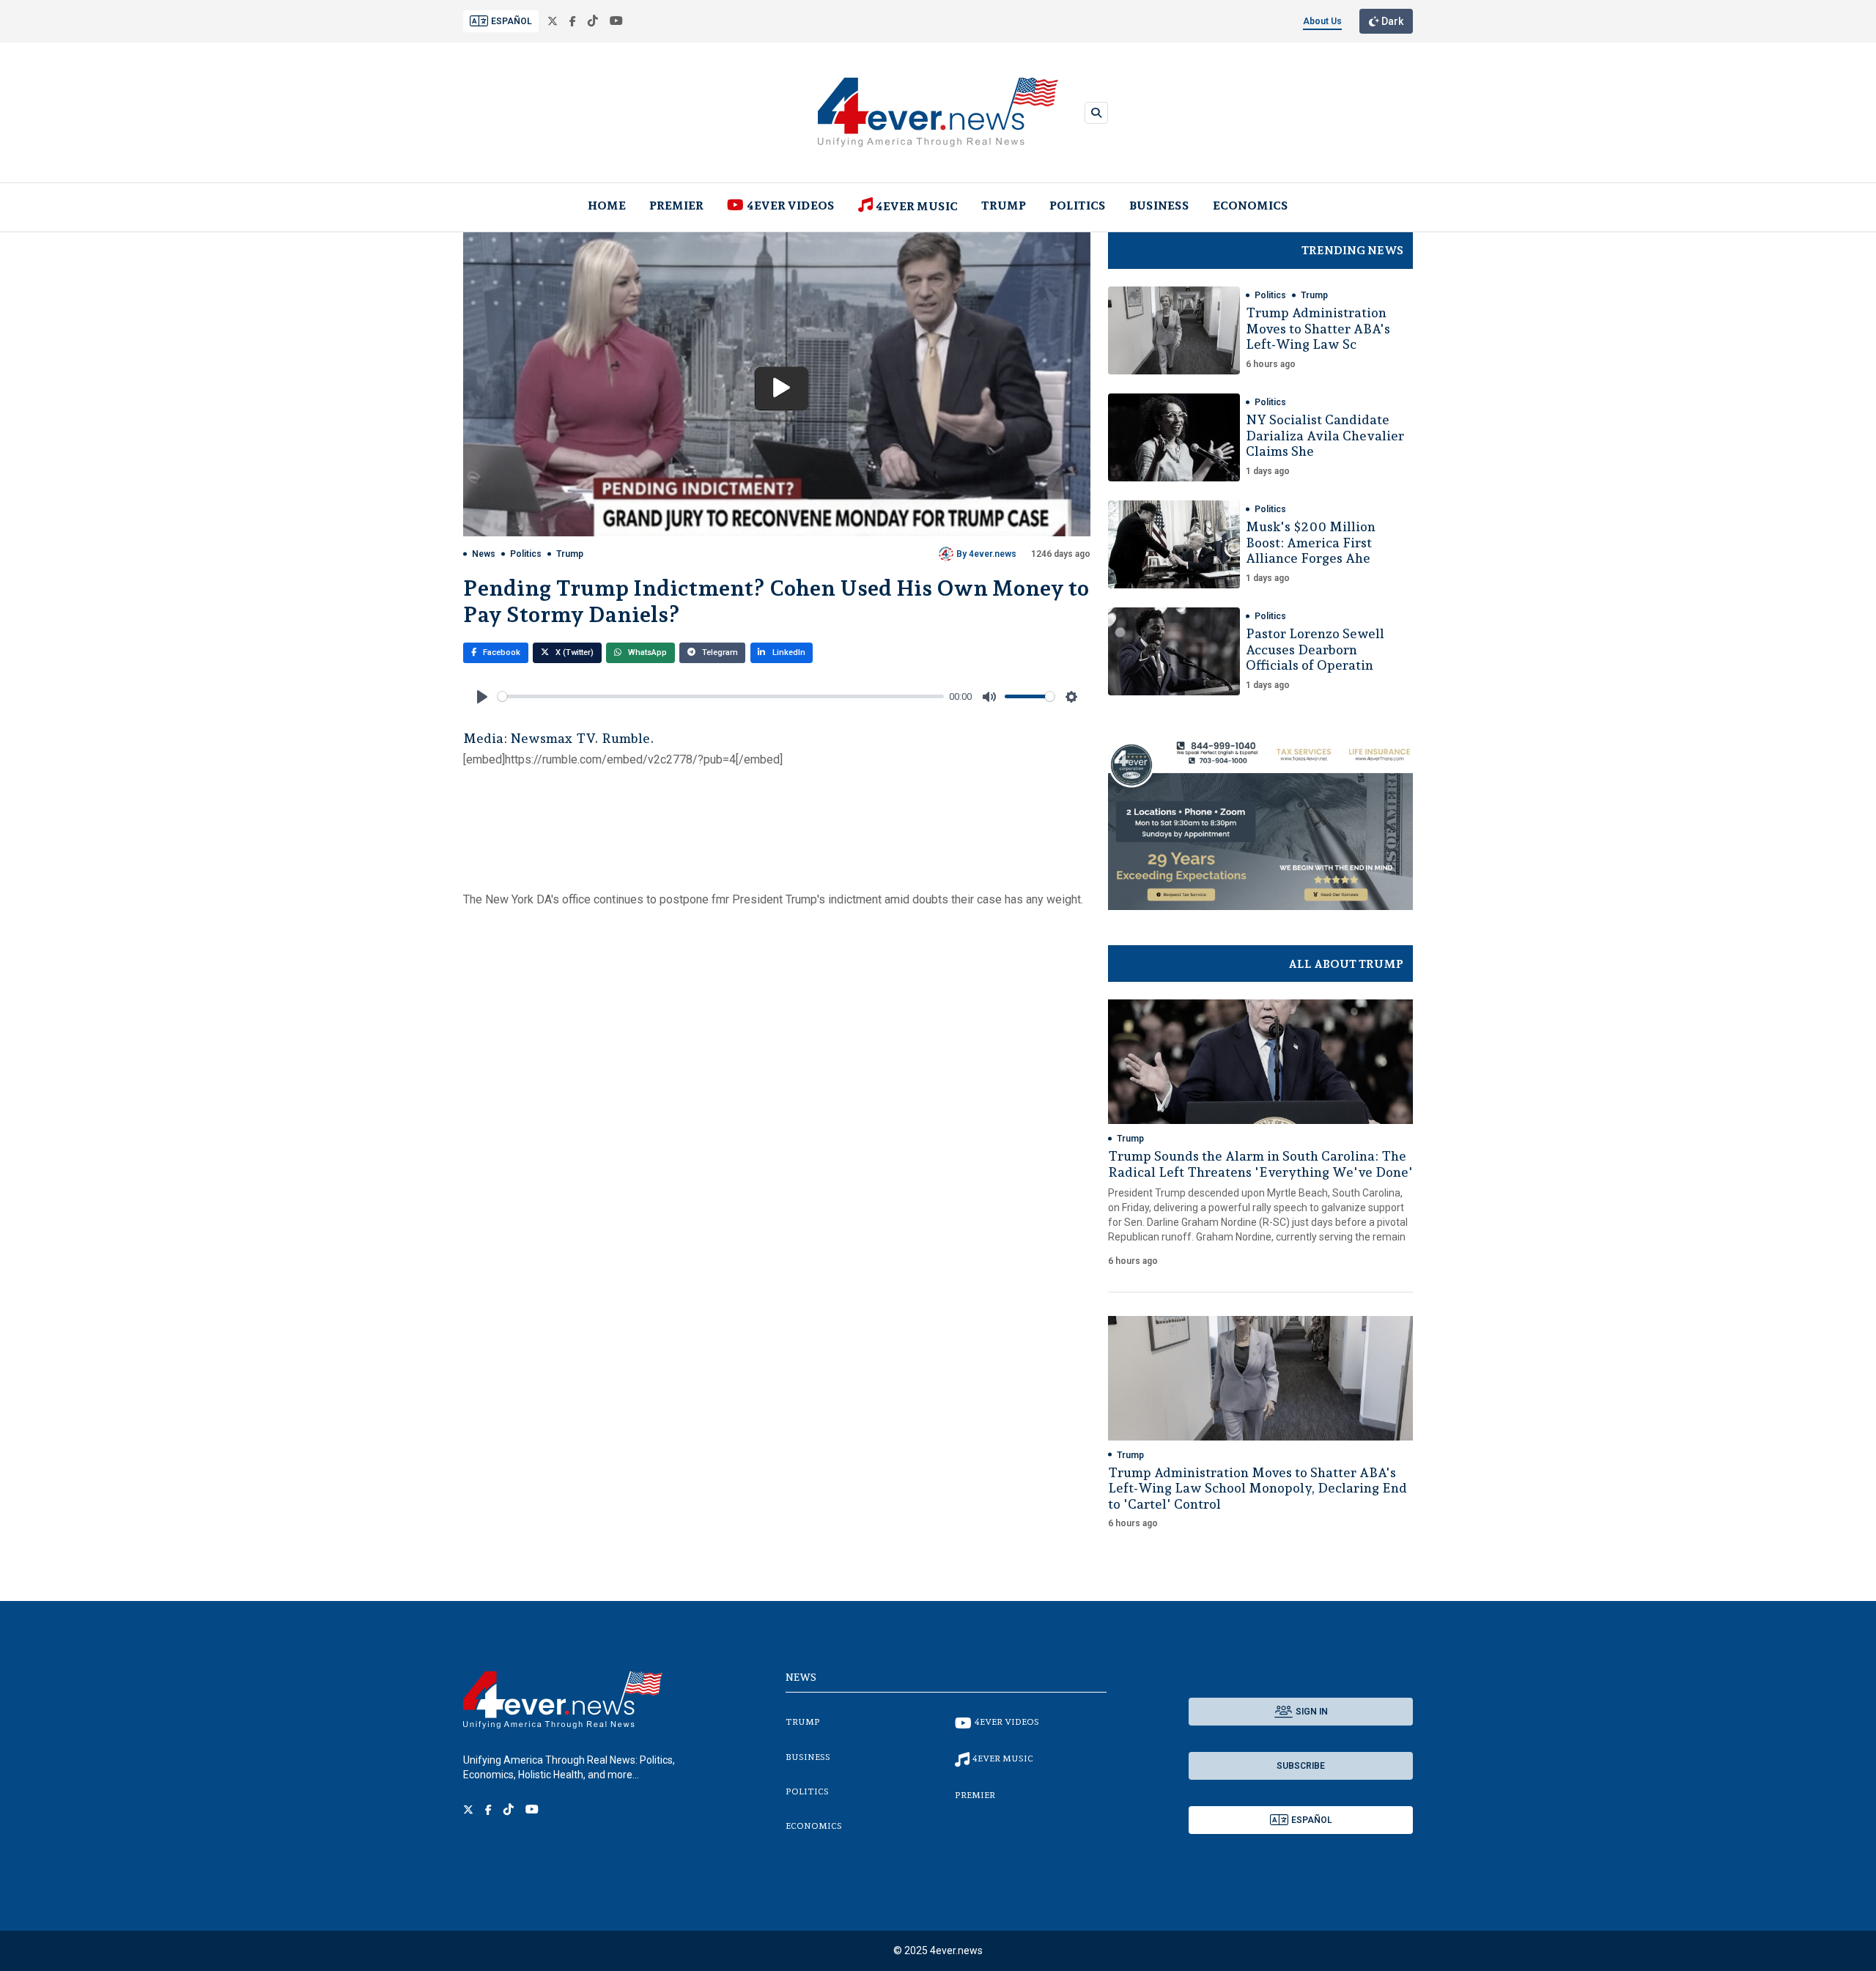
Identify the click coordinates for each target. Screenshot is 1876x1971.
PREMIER (676, 206)
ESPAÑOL (512, 21)
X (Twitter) (573, 652)
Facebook (501, 652)
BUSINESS (1159, 206)
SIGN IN (1312, 1712)
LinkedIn (788, 652)
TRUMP (1004, 206)
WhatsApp (646, 652)
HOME (607, 206)
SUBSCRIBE (1301, 1766)
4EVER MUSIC (917, 206)
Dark (1391, 21)
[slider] (721, 696)
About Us (1322, 21)
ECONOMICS (1251, 206)
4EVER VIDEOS (791, 206)
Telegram (719, 652)
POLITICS (1078, 206)
